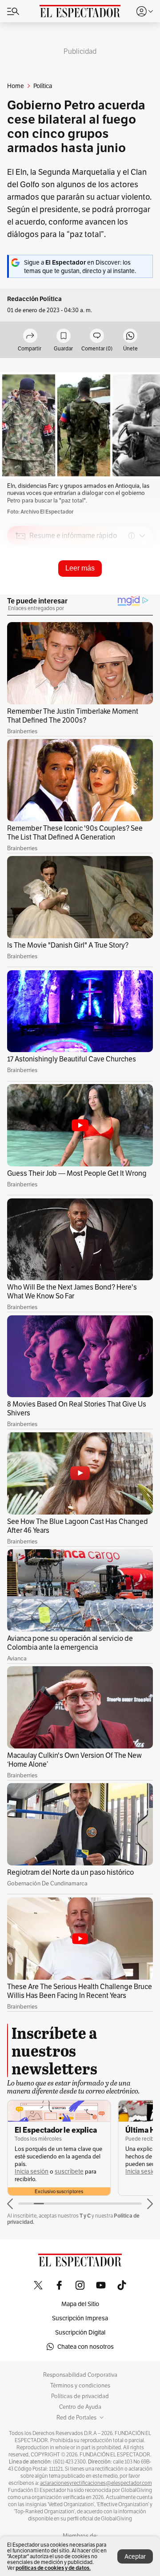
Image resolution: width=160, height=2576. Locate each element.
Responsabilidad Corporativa (80, 2375)
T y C (85, 2216)
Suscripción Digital (80, 2332)
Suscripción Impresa (80, 2318)
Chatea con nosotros (86, 2347)
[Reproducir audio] (21, 587)
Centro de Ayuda (80, 2407)
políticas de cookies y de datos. (53, 2568)
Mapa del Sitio (80, 2304)
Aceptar (135, 2556)
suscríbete (69, 2172)
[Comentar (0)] (97, 336)
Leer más (80, 568)
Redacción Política (34, 299)
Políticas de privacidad (80, 2396)
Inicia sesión (32, 2172)
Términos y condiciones (80, 2386)
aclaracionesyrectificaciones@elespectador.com (96, 2483)
